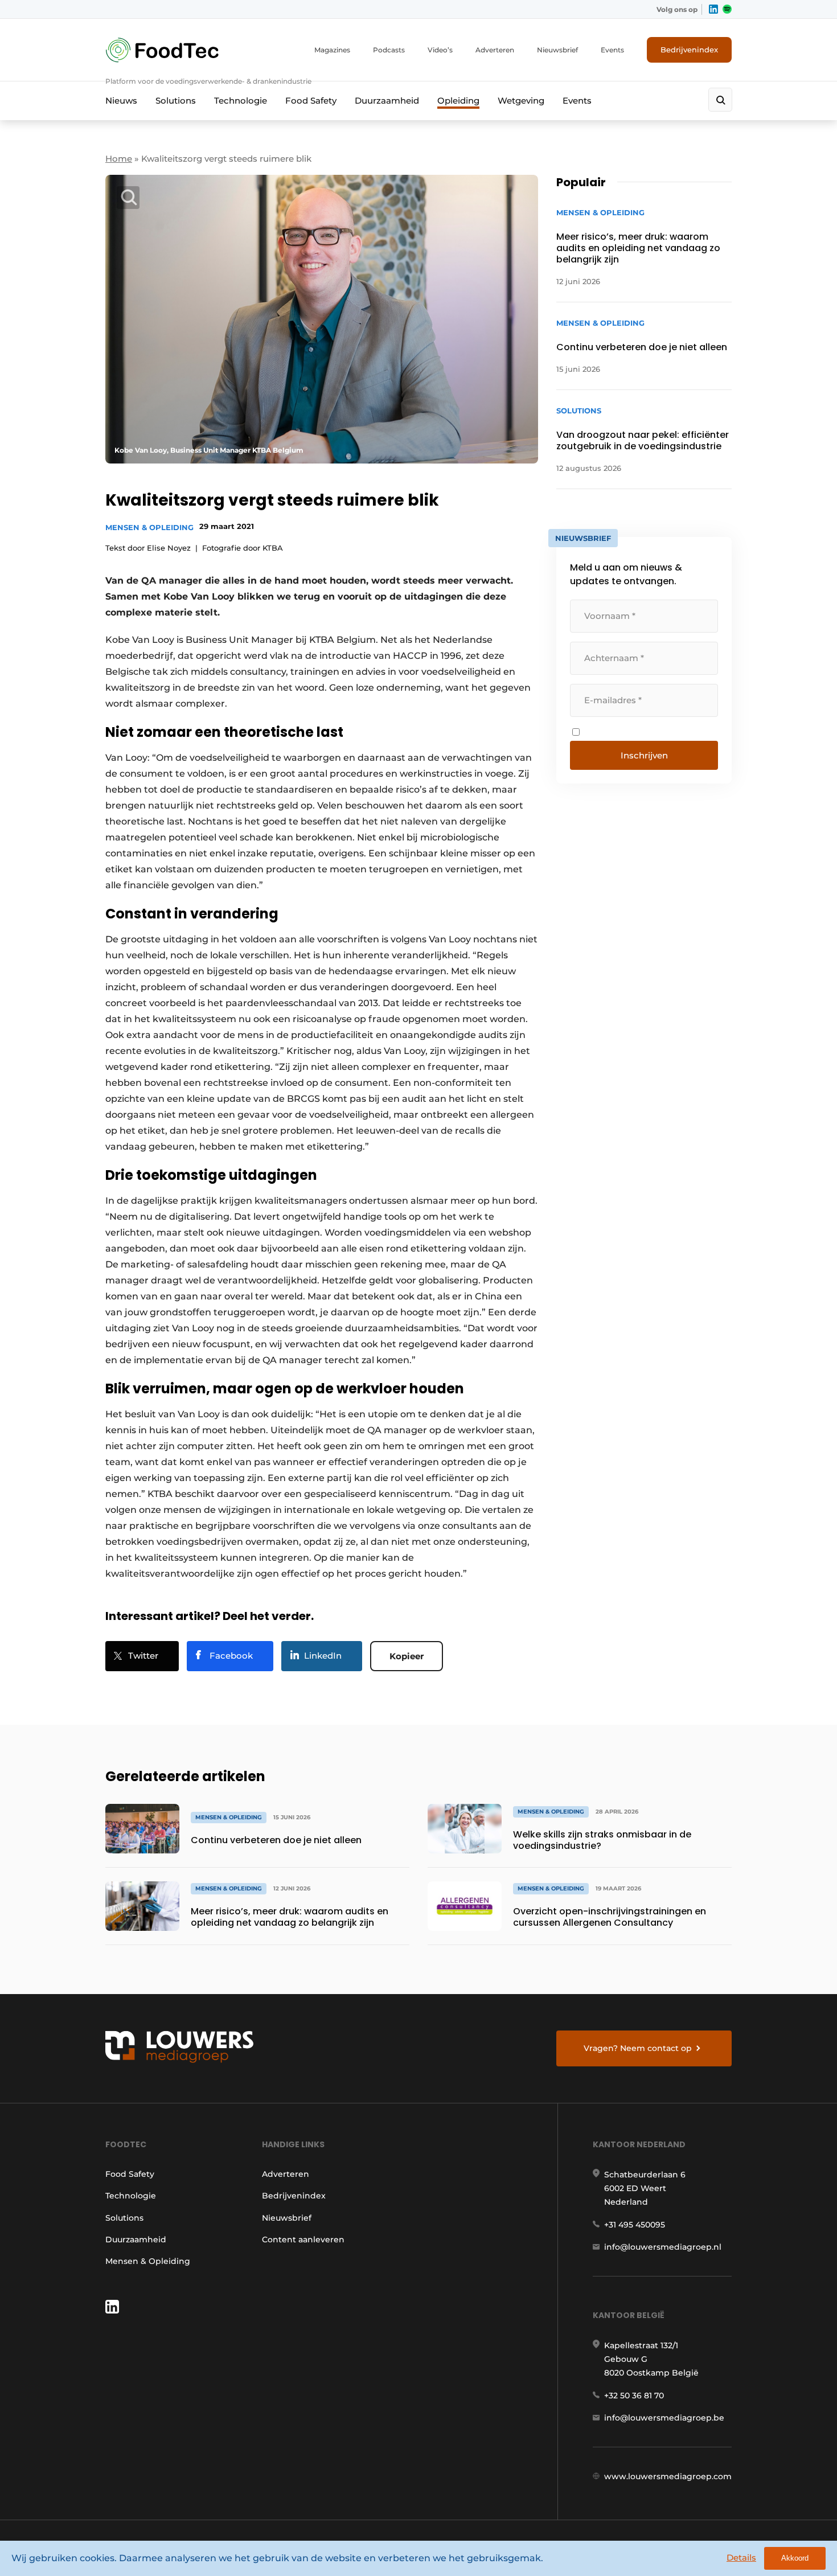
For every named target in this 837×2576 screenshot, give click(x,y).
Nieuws (121, 101)
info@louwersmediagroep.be (664, 2418)
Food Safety (311, 101)
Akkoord (795, 2558)
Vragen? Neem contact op (638, 2048)
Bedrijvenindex (689, 50)
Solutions (176, 101)
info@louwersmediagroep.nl (663, 2247)
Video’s (440, 50)
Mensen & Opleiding (149, 527)
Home (119, 159)
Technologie (241, 101)
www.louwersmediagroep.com (668, 2476)
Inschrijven (644, 755)
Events (612, 50)
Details (741, 2557)
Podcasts (389, 50)
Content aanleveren (303, 2239)
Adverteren (495, 50)
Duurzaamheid (387, 101)
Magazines (332, 50)
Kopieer (407, 1656)
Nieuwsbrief (557, 50)
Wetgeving (521, 101)
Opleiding (458, 101)
